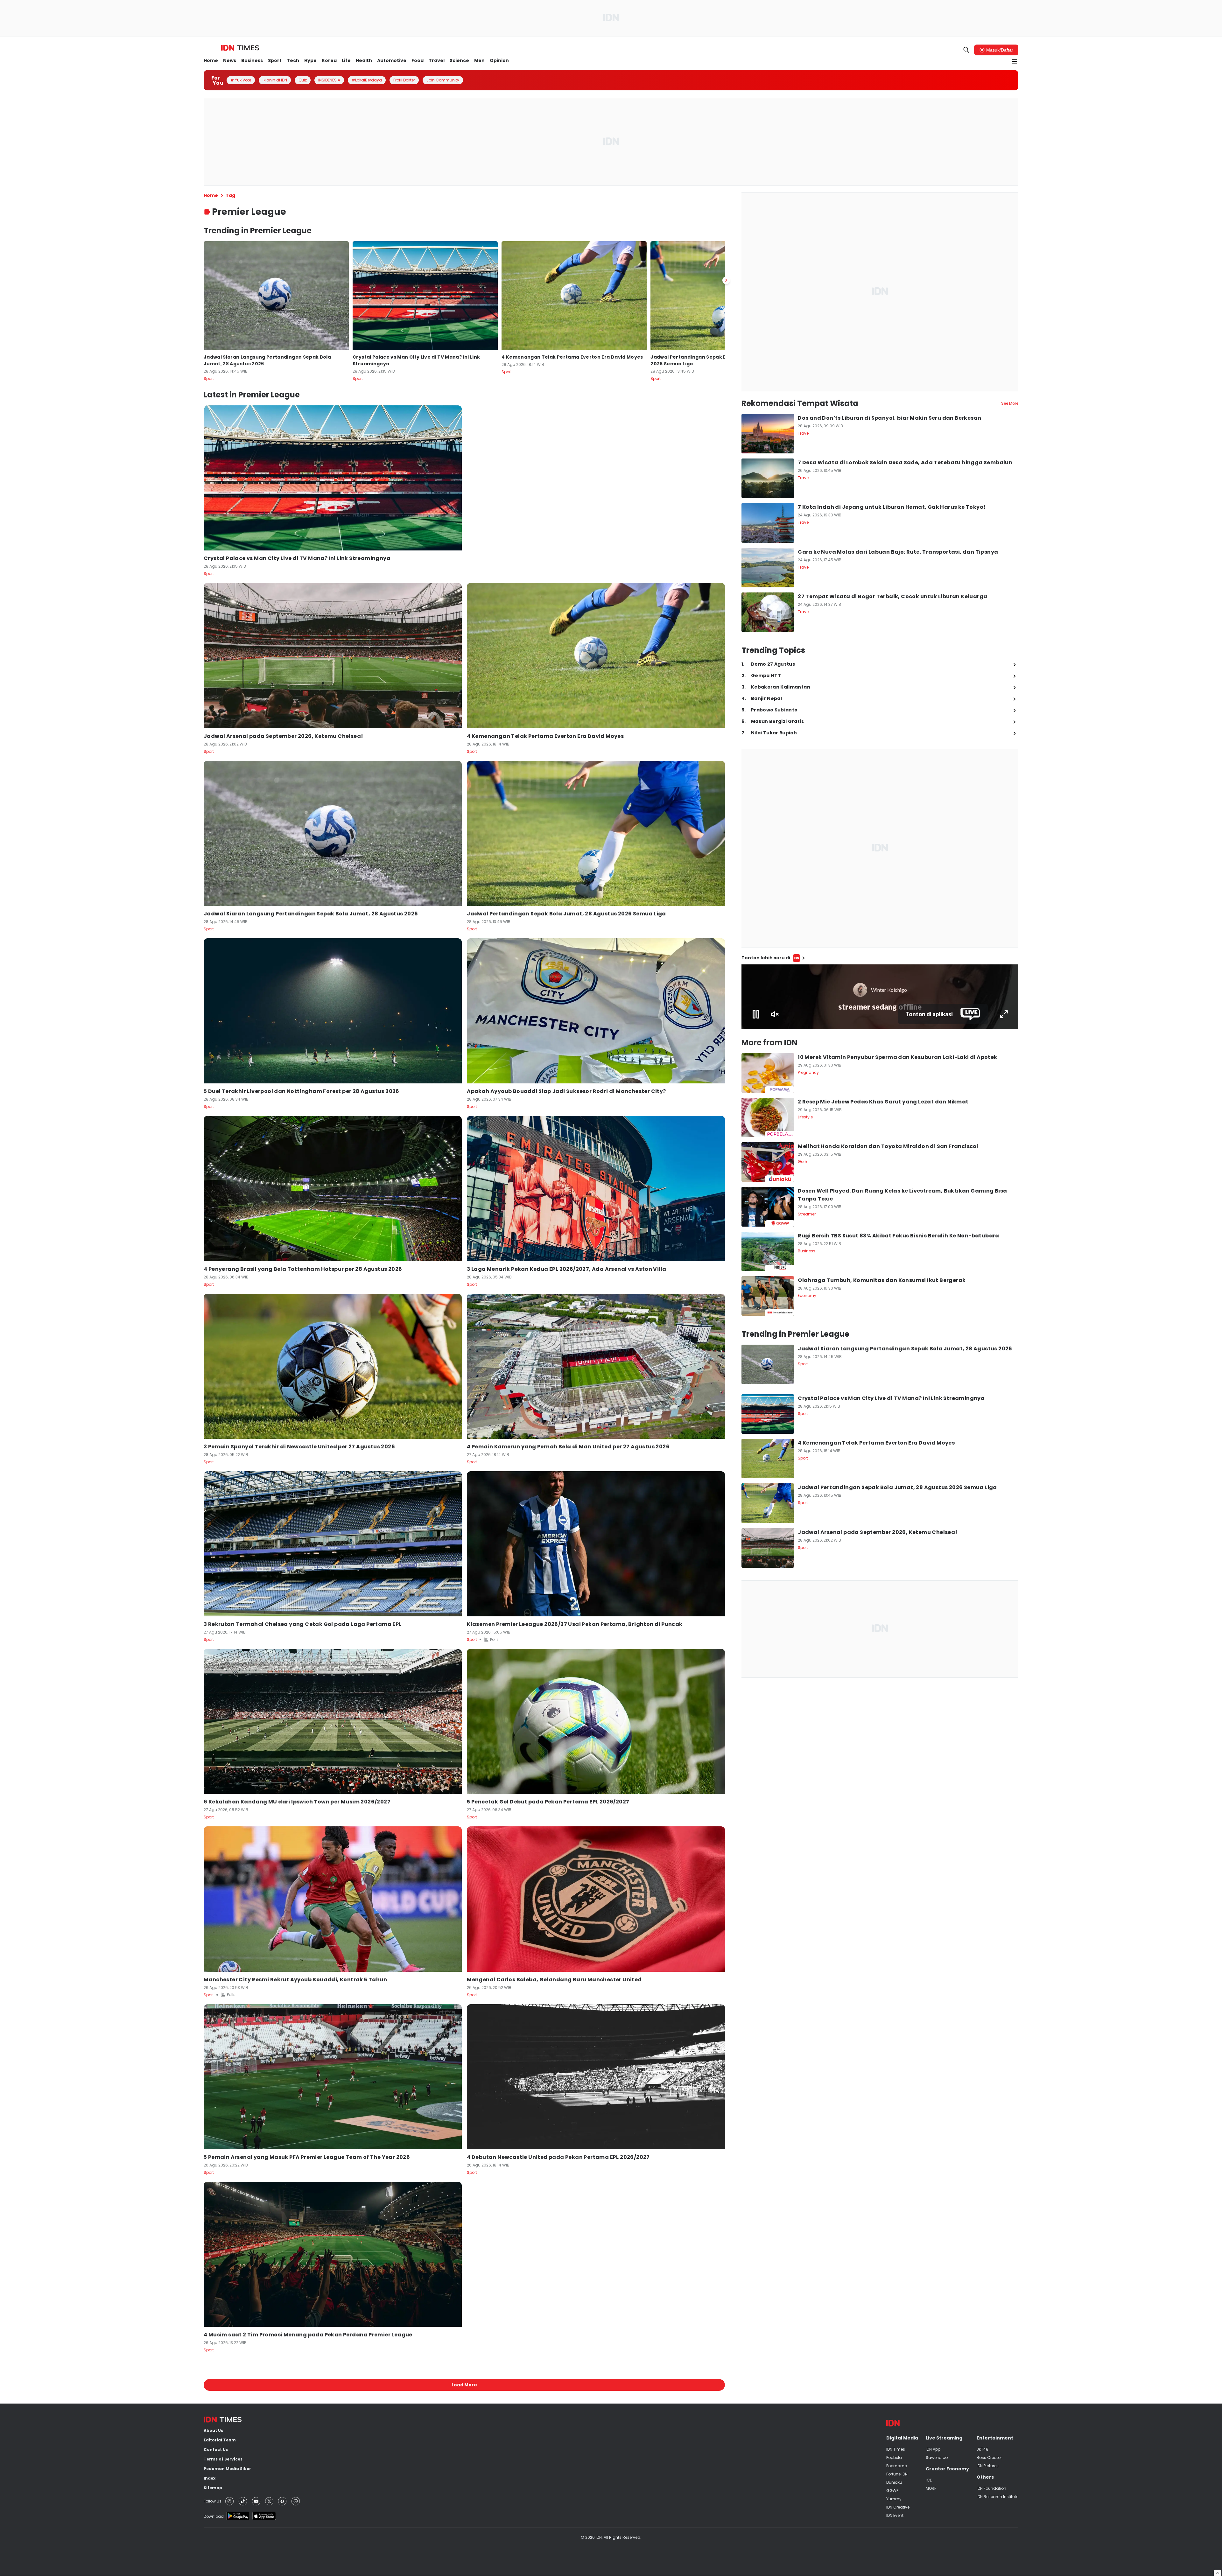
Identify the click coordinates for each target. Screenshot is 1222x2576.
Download (214, 2516)
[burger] (1015, 61)
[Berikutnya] (726, 280)
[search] (966, 50)
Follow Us (213, 2501)
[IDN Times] (240, 48)
